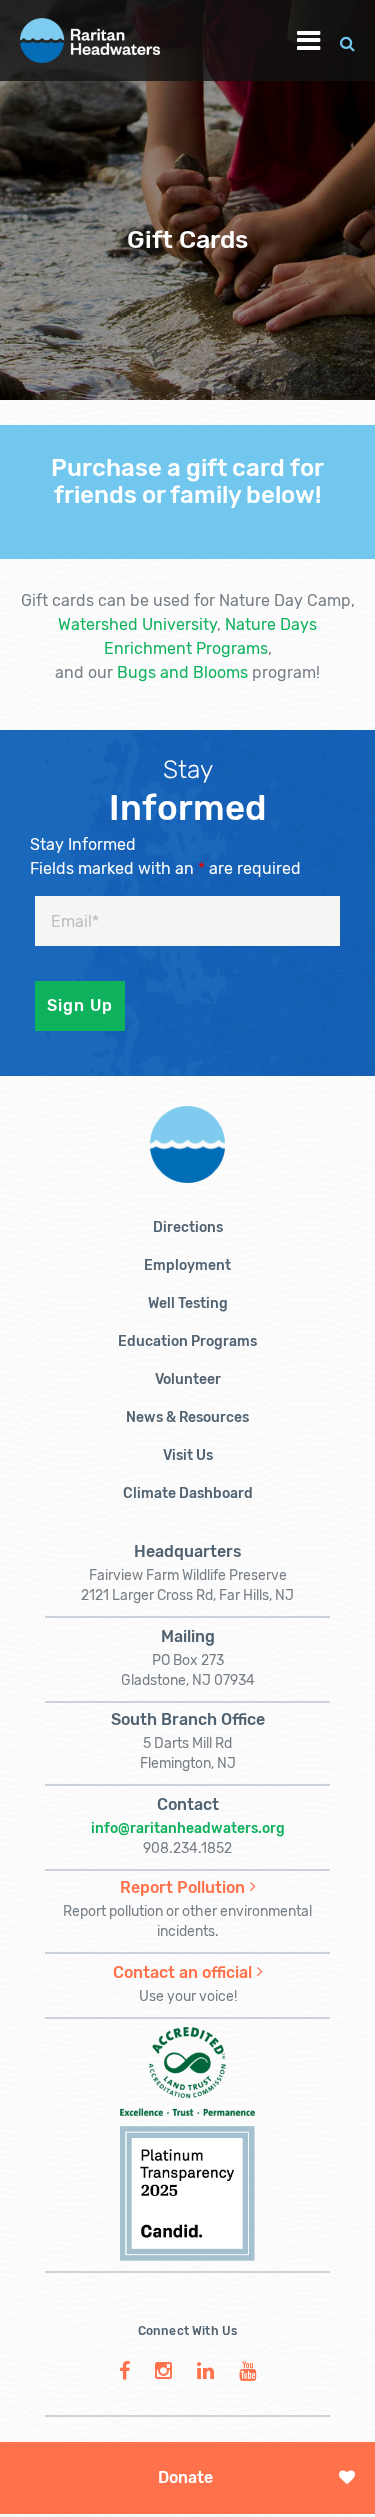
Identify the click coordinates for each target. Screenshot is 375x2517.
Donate (185, 2477)
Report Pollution (182, 1887)
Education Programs (187, 1341)
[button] (347, 40)
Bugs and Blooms (182, 672)
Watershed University (137, 624)
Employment (187, 1265)
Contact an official (182, 1972)
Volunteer (188, 1379)
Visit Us (188, 1455)
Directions (188, 1227)
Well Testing (188, 1303)
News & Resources (187, 1417)
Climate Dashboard (188, 1493)
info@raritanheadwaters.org (188, 1828)
